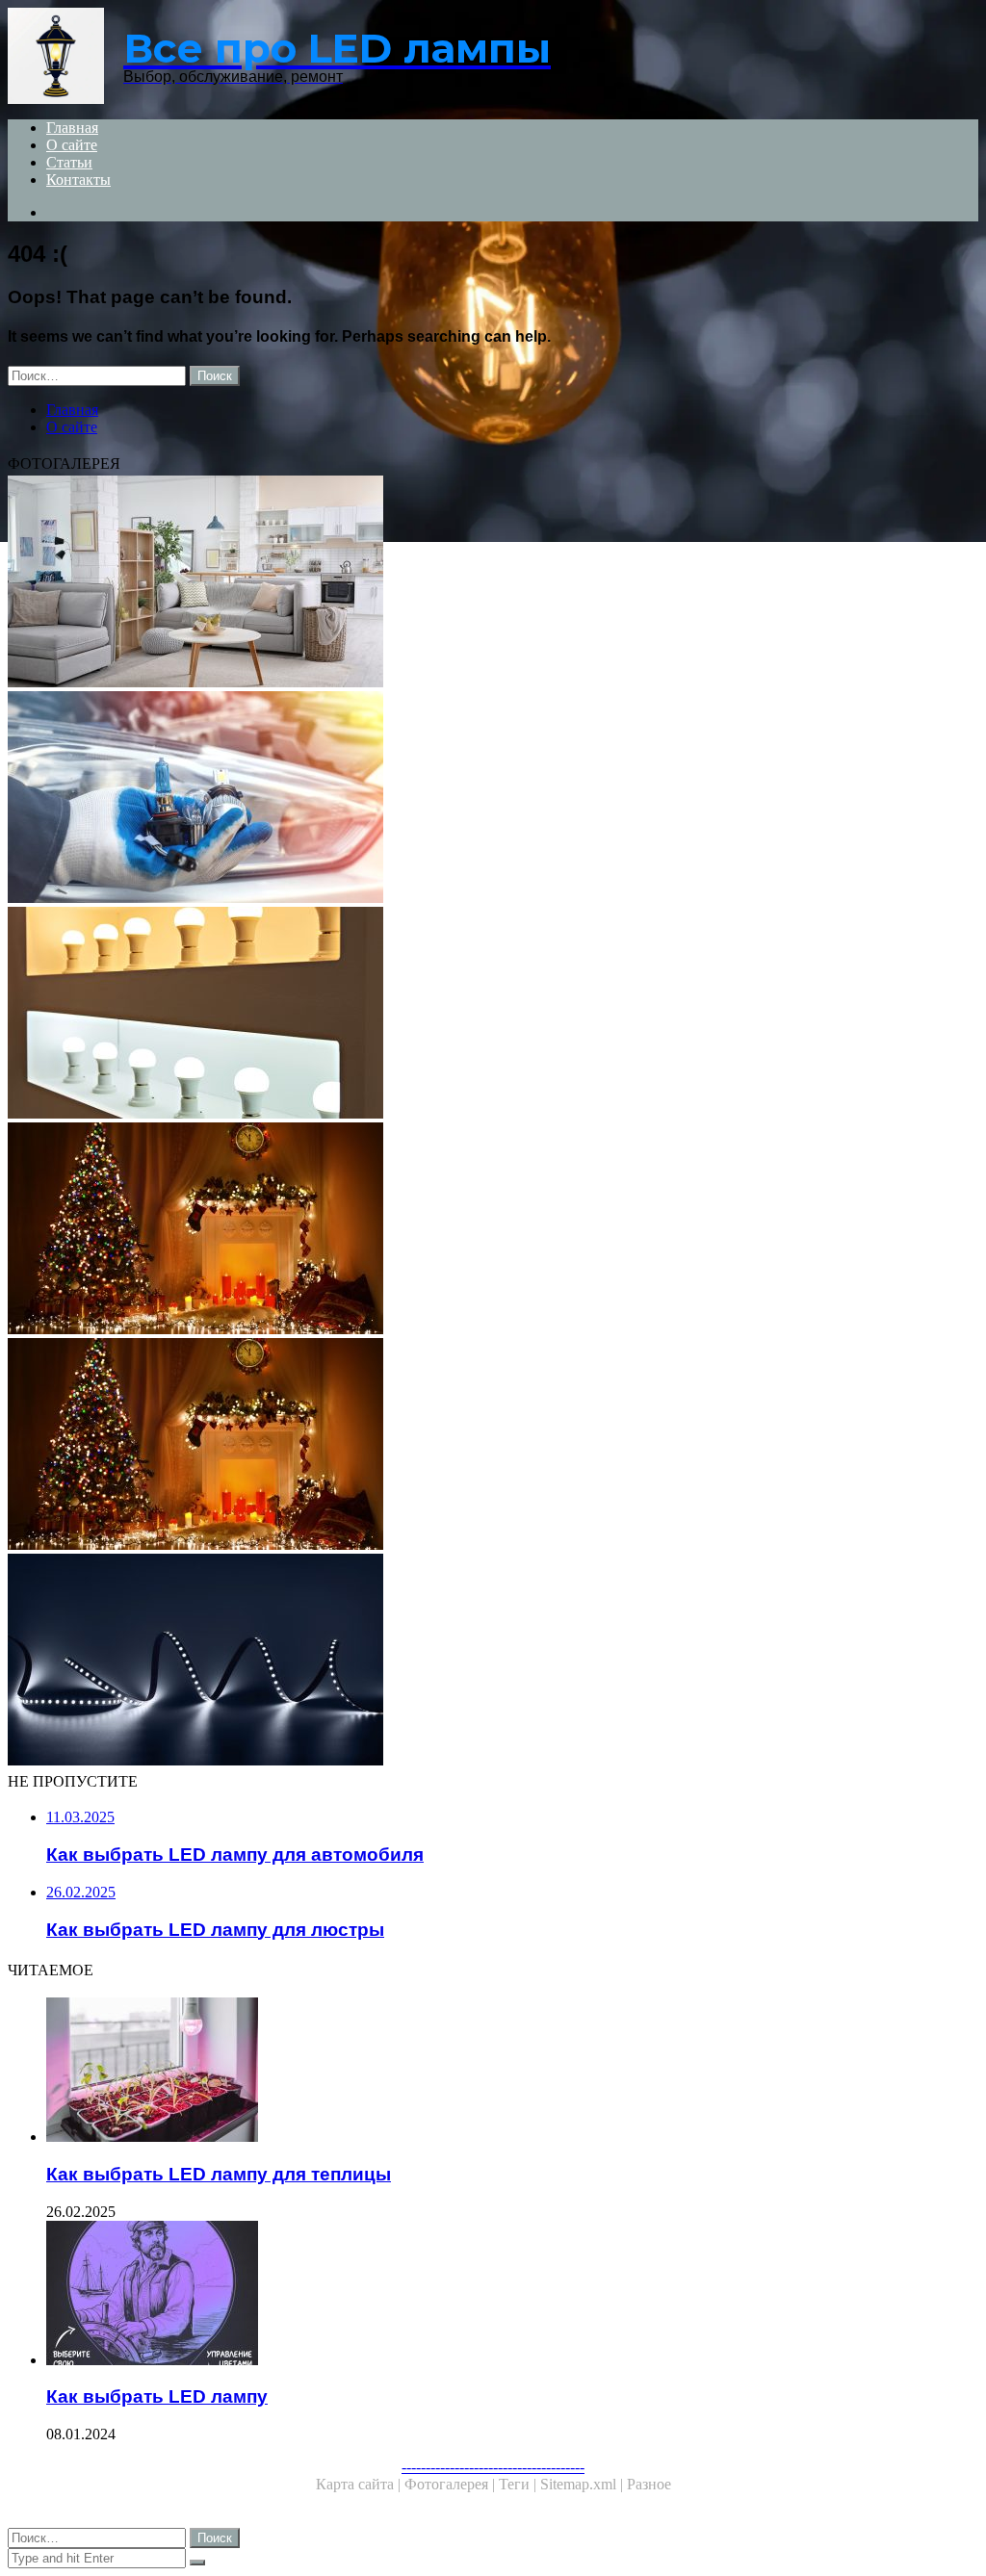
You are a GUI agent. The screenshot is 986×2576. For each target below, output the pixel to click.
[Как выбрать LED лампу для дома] (493, 1015)
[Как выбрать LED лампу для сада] (493, 1662)
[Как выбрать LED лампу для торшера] (493, 583)
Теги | (519, 2484)
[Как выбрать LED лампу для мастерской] (493, 1230)
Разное (649, 2484)
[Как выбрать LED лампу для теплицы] (512, 2072)
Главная (72, 128)
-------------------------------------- (493, 2467)
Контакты (78, 180)
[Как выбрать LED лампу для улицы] (493, 1446)
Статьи (69, 162)
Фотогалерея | (452, 2484)
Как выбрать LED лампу (157, 2396)
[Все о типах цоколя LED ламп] (493, 799)
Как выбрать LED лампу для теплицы (219, 2174)
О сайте (72, 145)
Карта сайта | (360, 2484)
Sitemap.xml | (584, 2484)
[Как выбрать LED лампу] (512, 2295)
